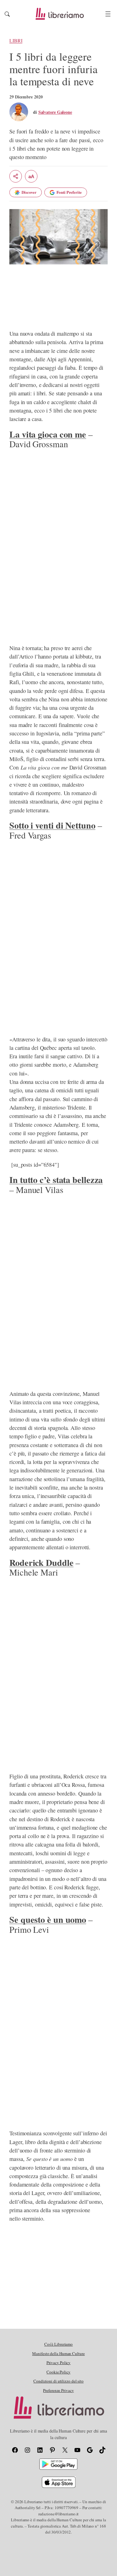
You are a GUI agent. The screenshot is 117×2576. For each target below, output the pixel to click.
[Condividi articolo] (16, 176)
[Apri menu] (108, 14)
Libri (16, 41)
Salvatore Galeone (55, 112)
